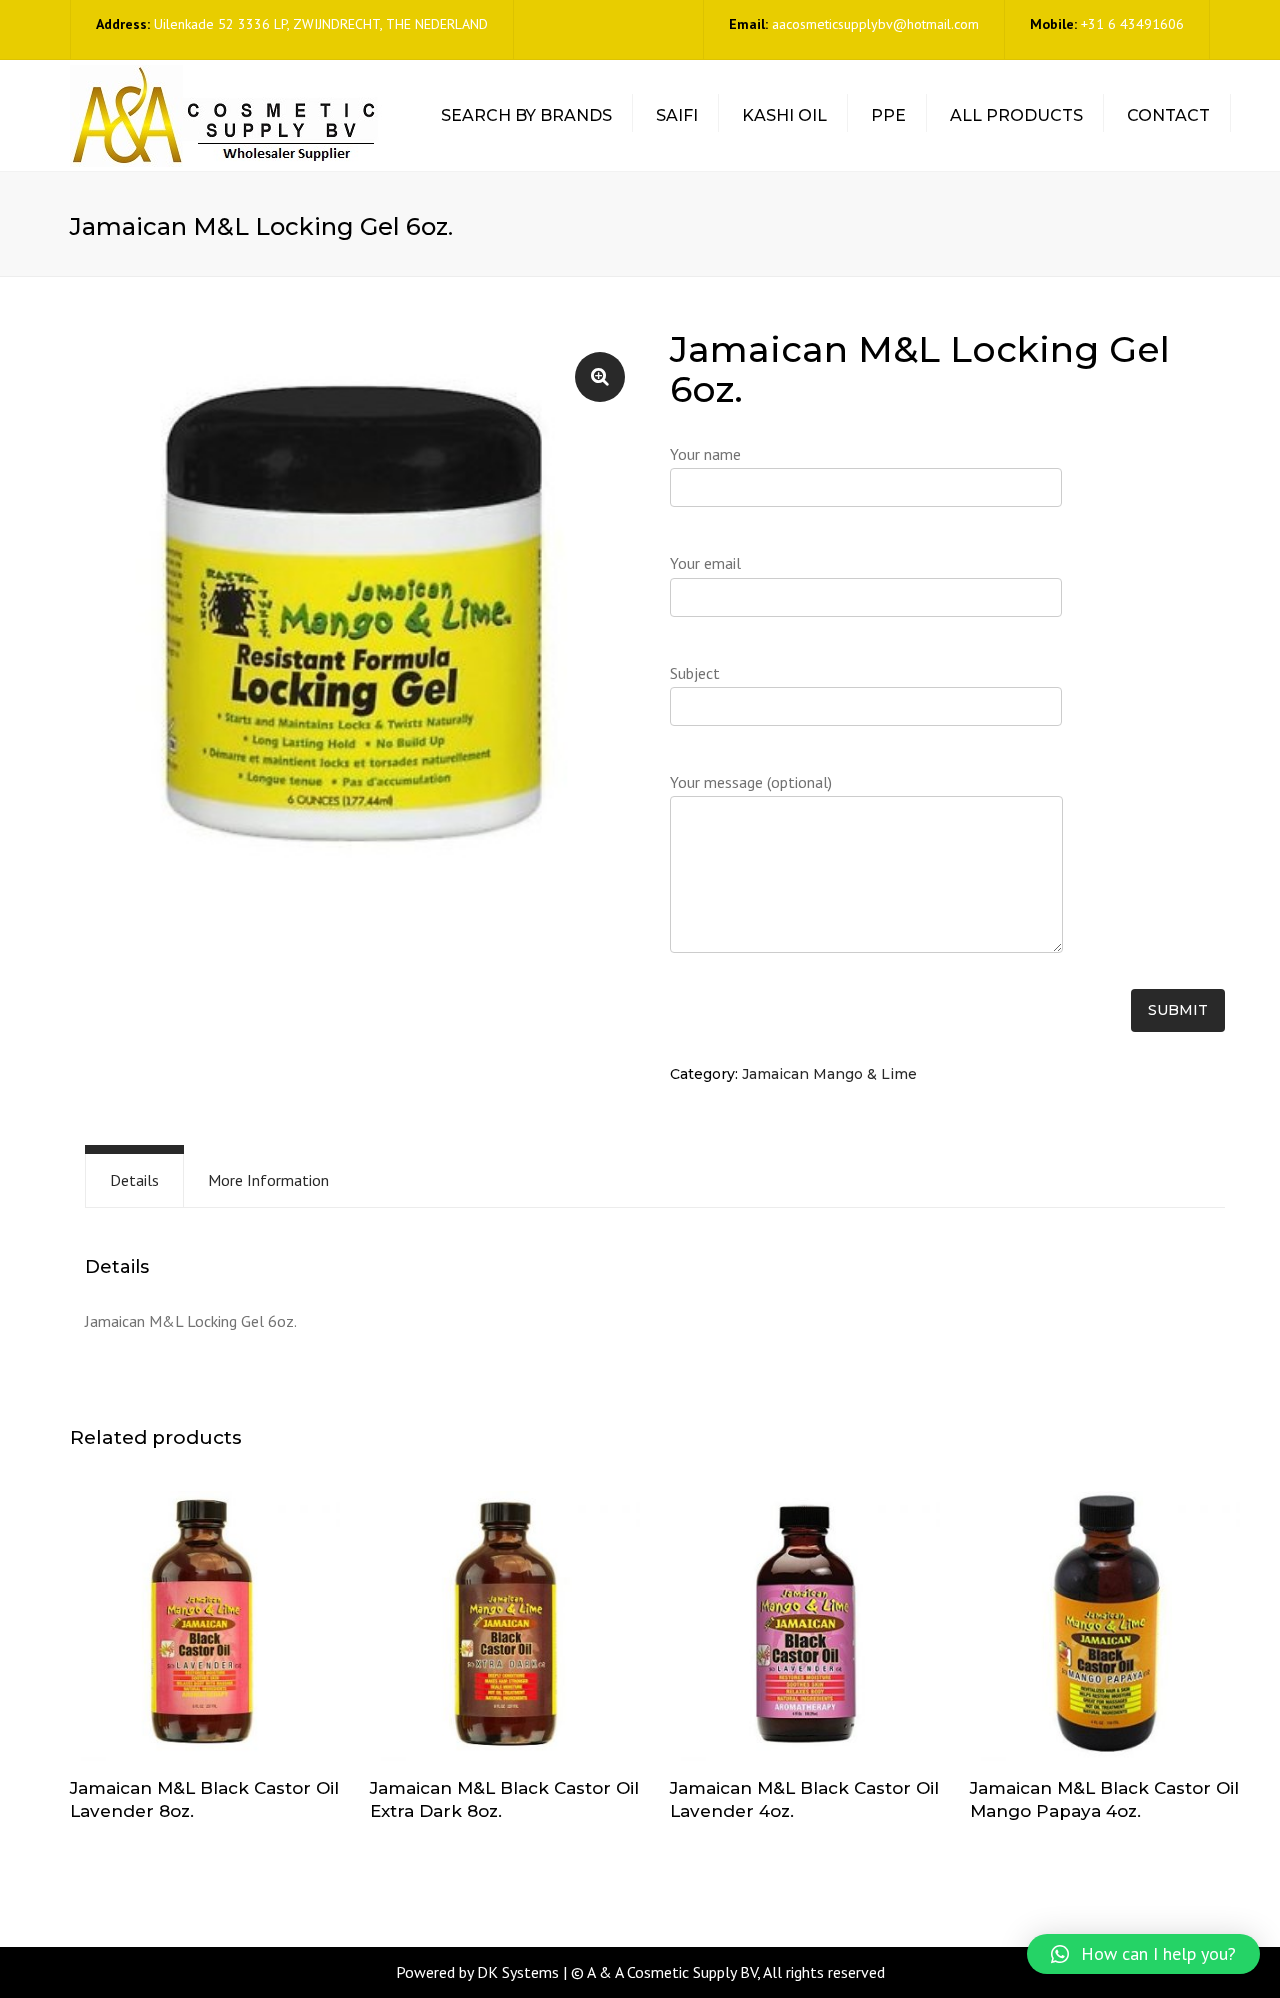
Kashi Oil (784, 115)
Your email (705, 563)
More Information (268, 1180)
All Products (1016, 115)
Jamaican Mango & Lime (829, 1074)
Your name (705, 454)
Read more (205, 1628)
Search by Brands (526, 115)
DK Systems (518, 1972)
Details (134, 1180)
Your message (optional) (751, 782)
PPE (888, 115)
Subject (695, 673)
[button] (1143, 1954)
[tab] (134, 1180)
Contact (1168, 115)
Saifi (677, 115)
